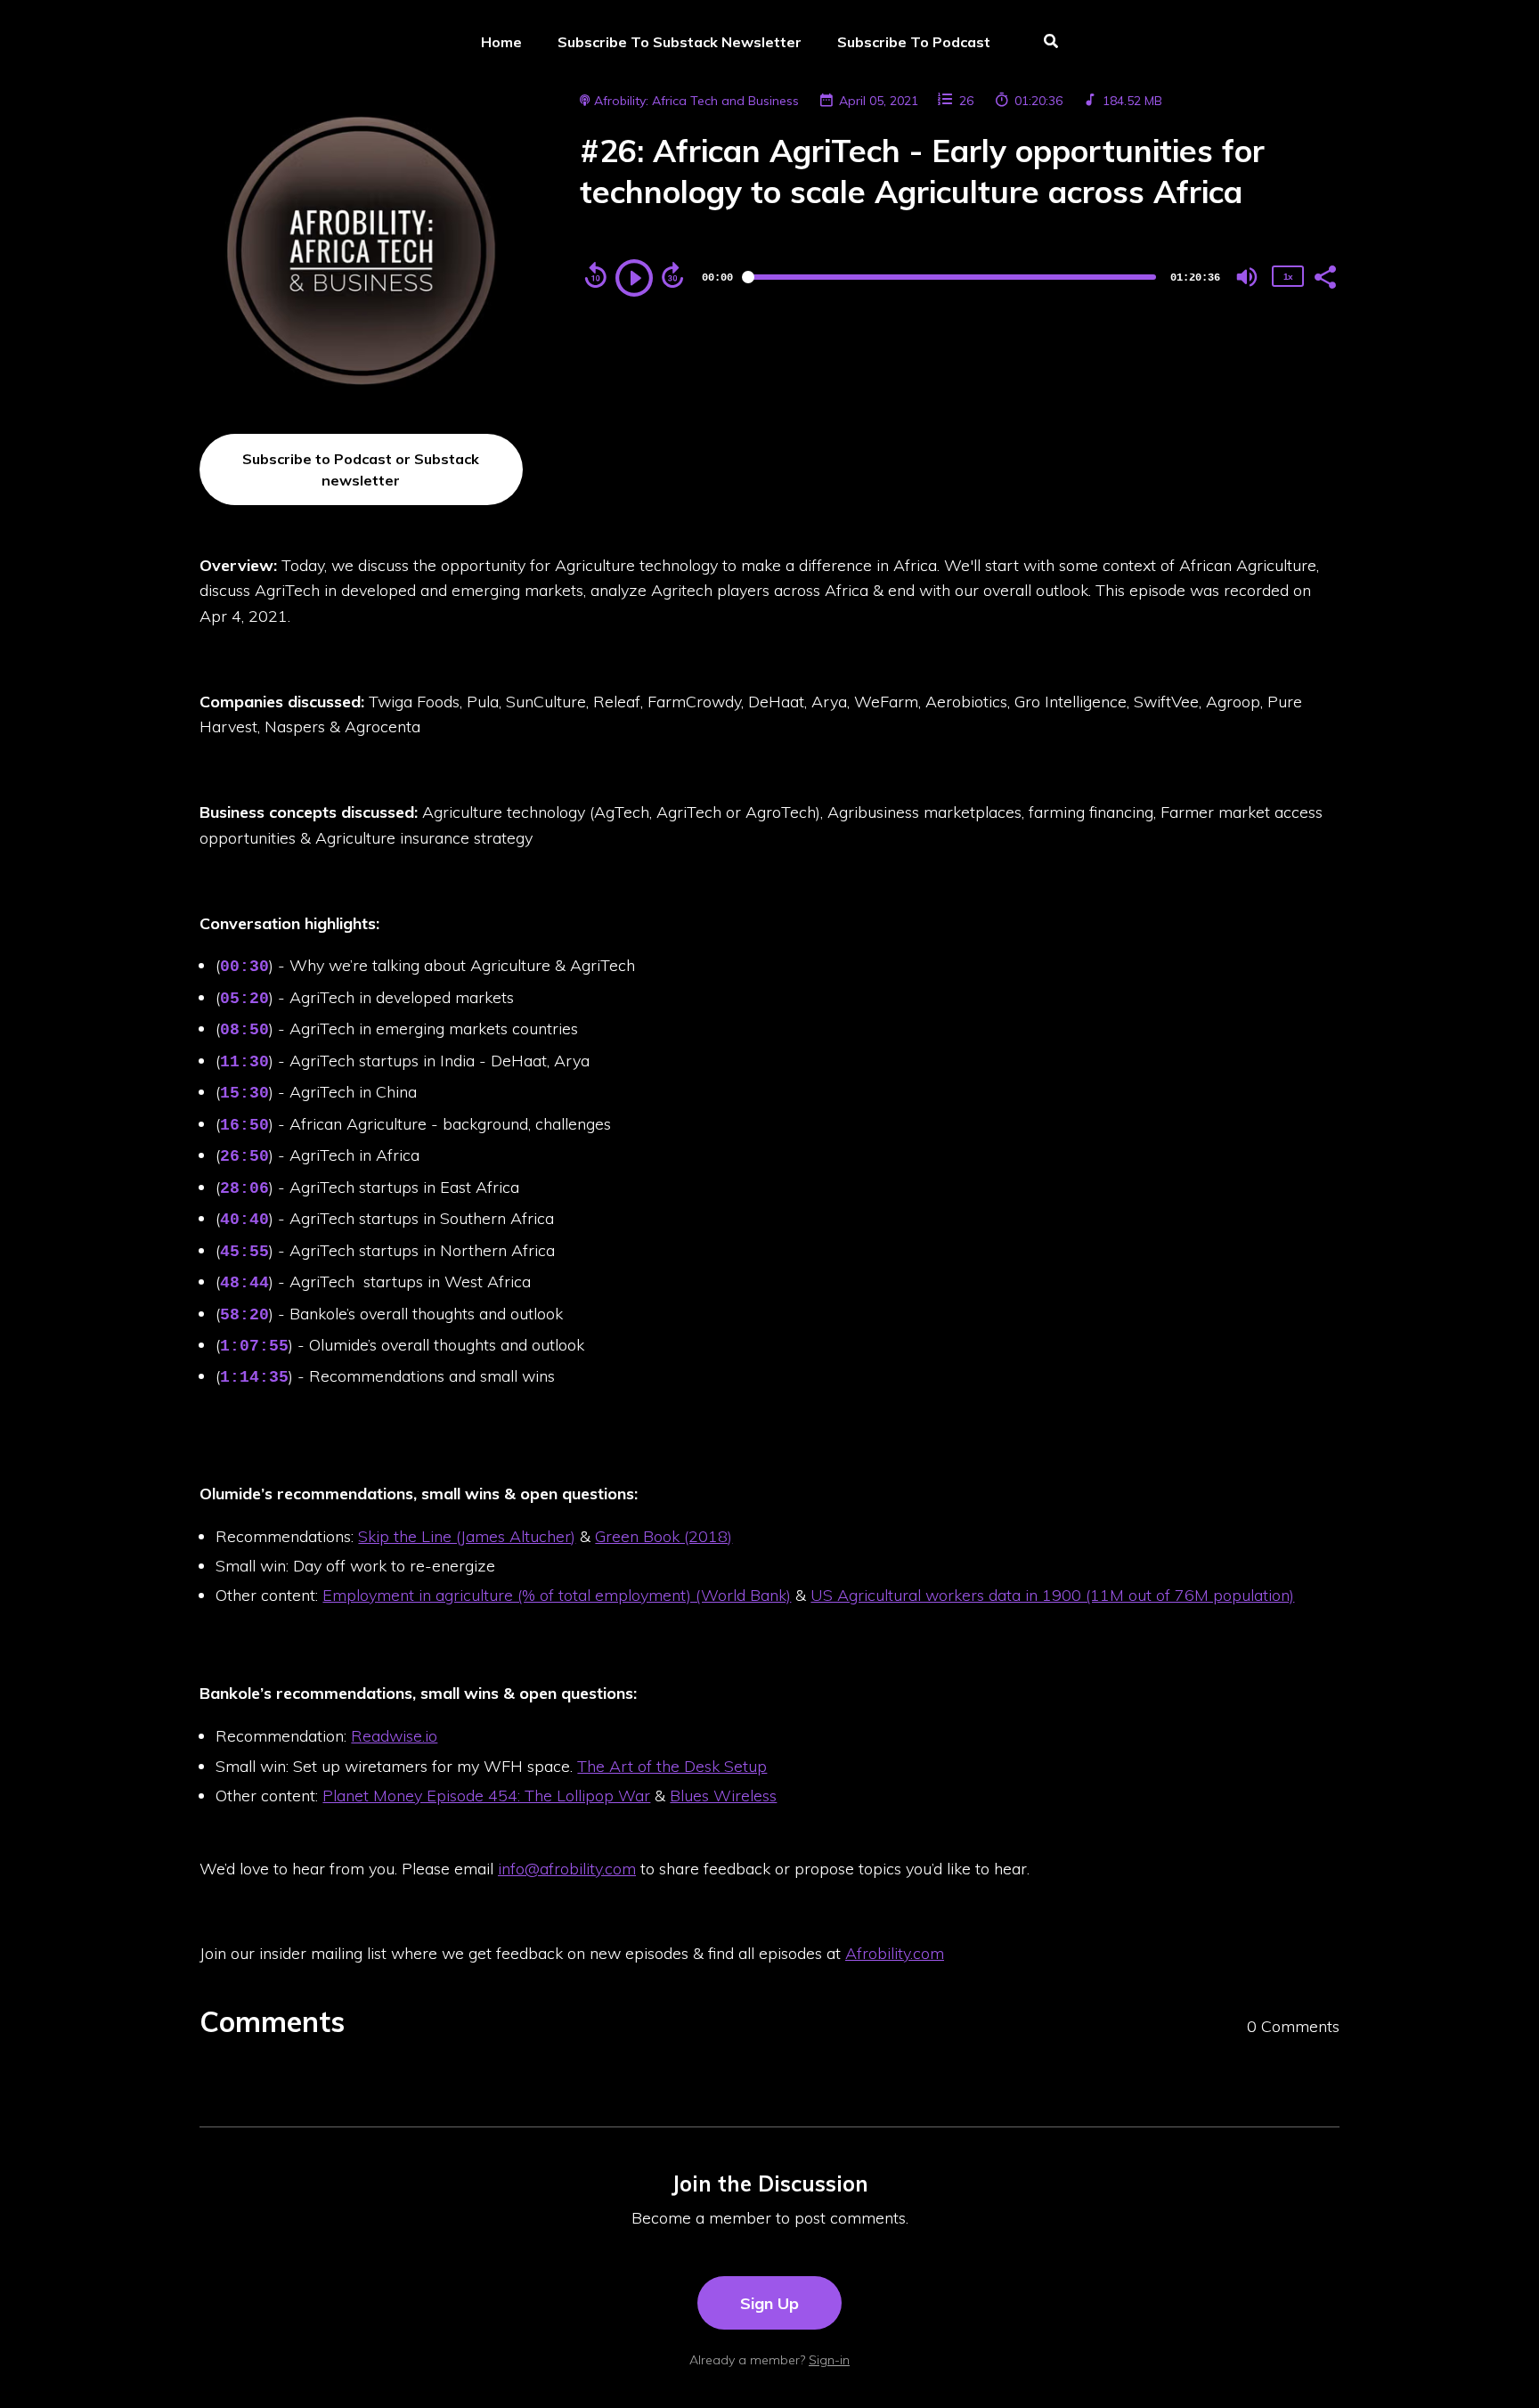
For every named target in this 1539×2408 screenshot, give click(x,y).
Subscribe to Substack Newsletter (680, 42)
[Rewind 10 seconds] (596, 275)
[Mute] (1247, 277)
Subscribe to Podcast (914, 42)
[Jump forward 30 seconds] (672, 275)
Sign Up (769, 2303)
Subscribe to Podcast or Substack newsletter (361, 469)
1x (1288, 277)
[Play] (634, 278)
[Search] (1042, 43)
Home (501, 42)
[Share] (1324, 275)
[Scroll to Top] (1497, 2366)
